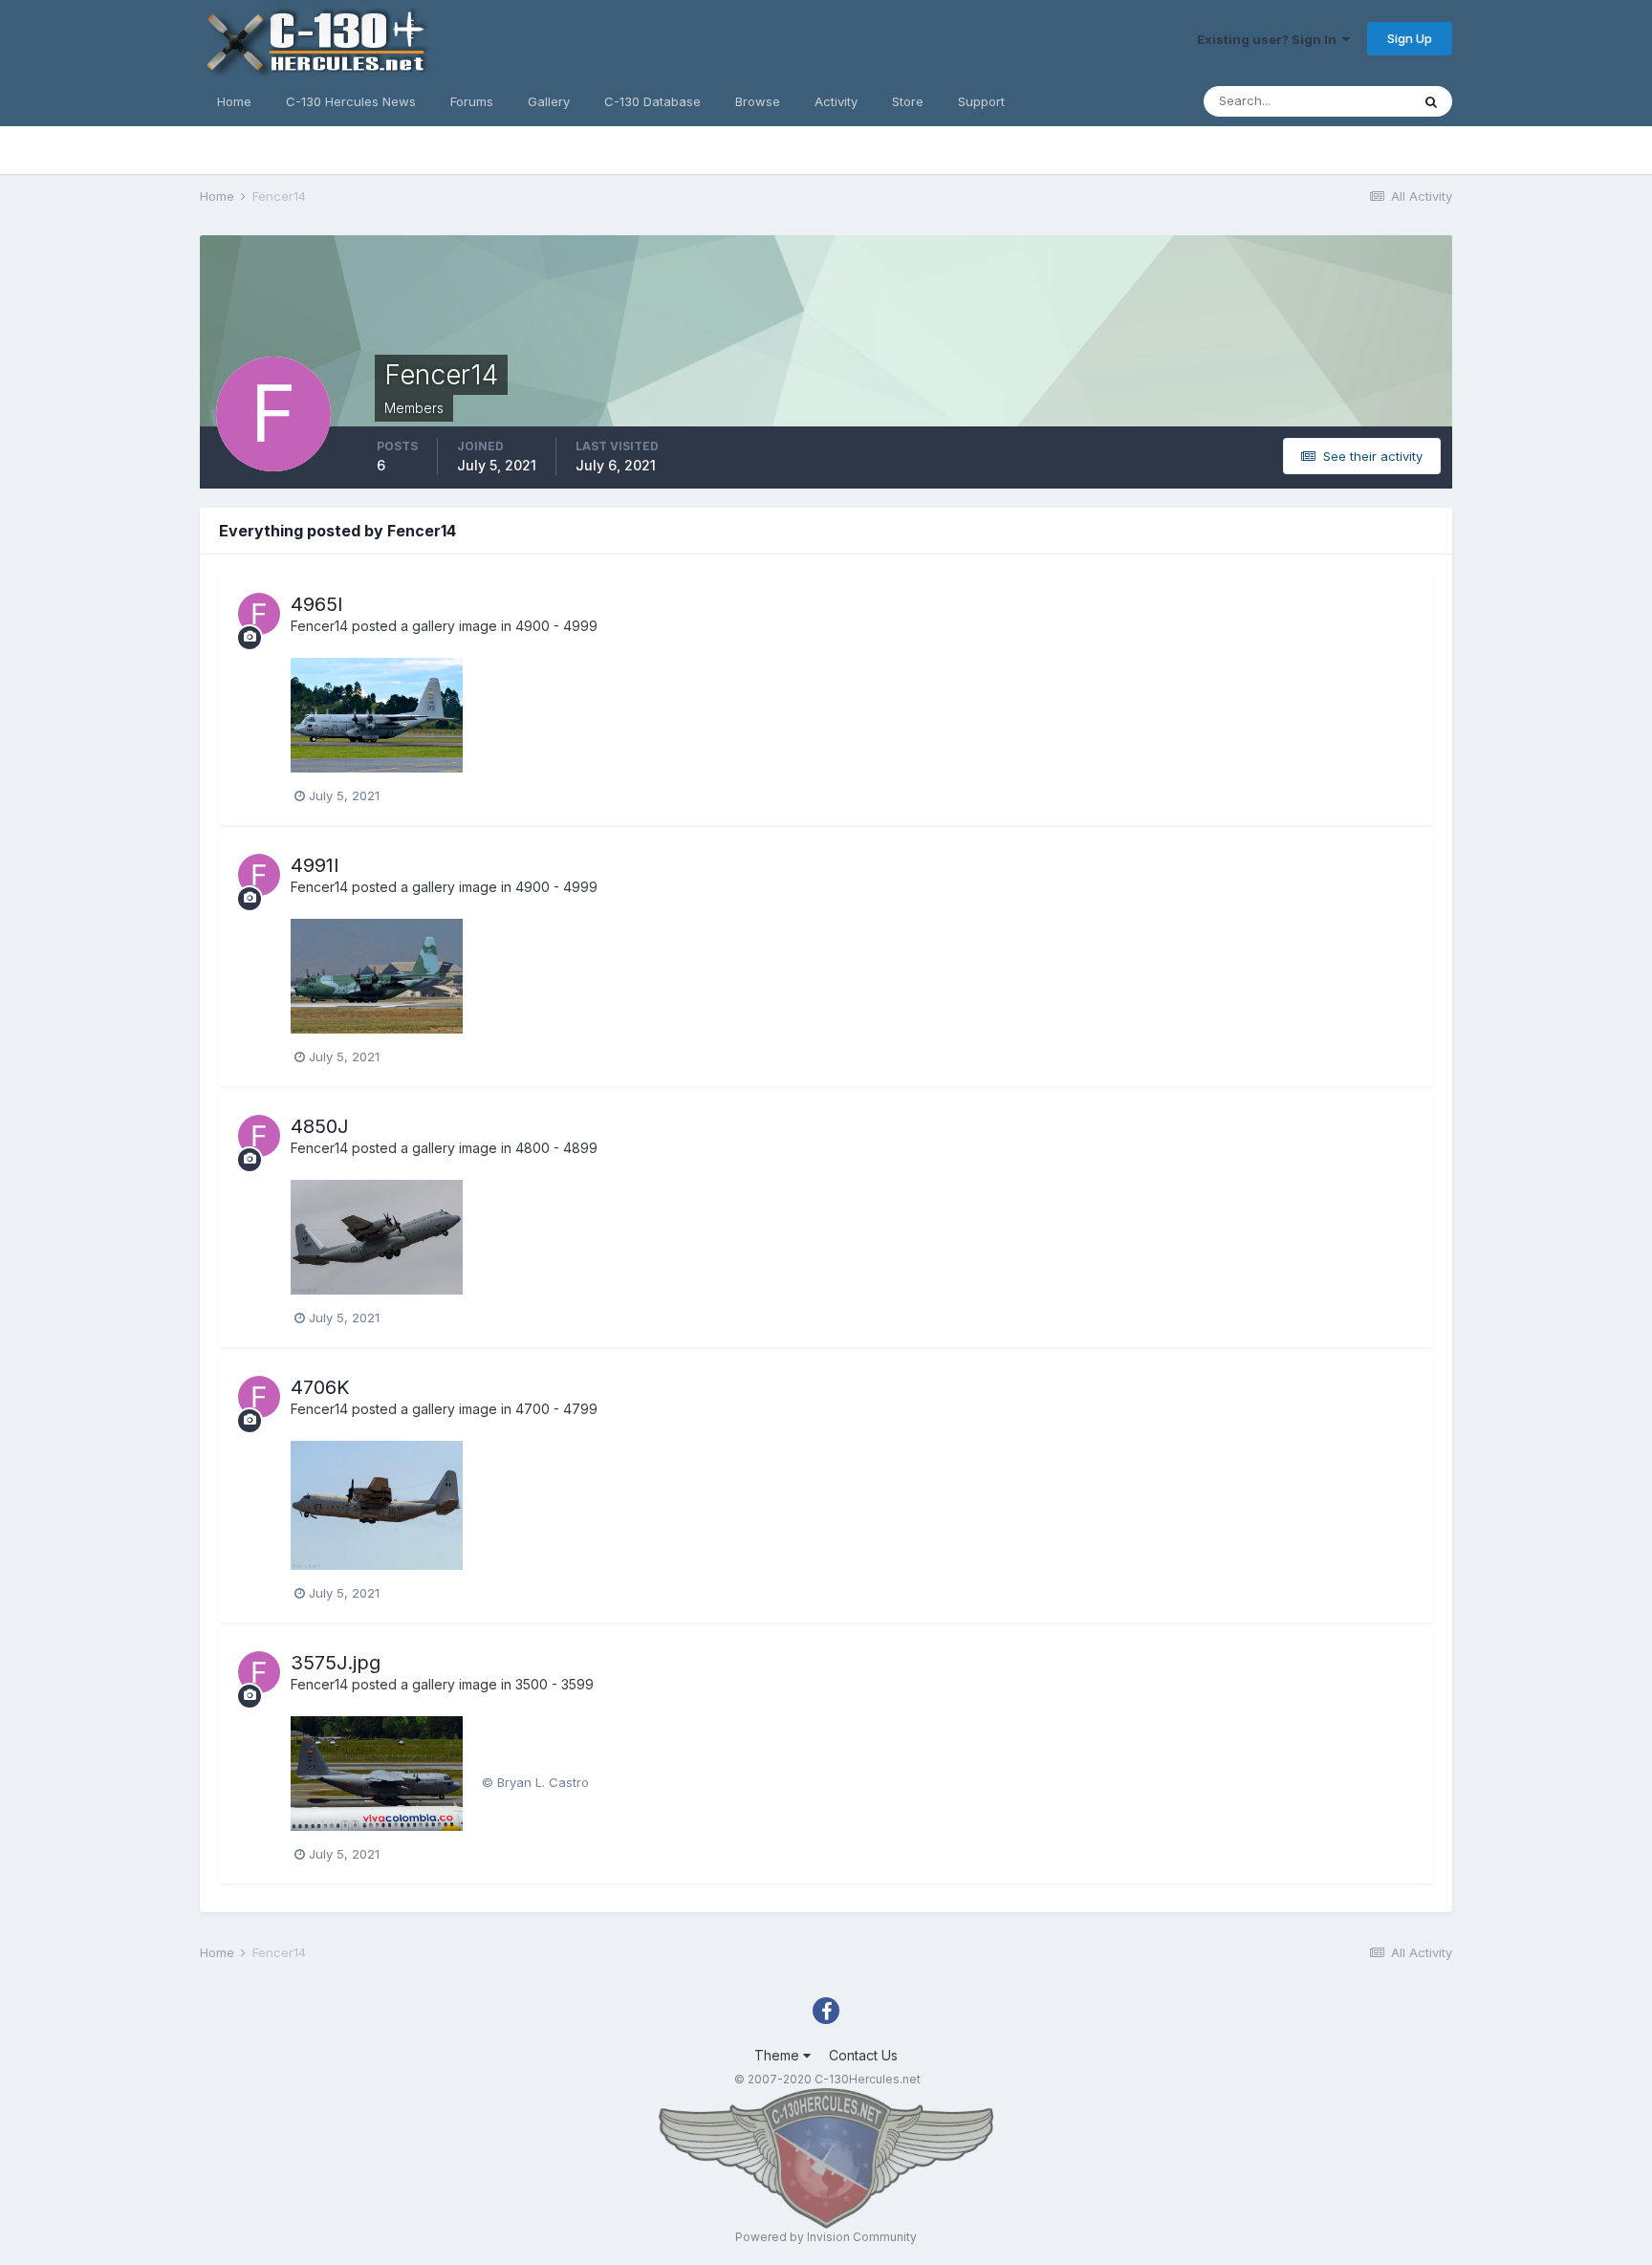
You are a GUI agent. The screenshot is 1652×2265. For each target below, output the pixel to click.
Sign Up (1410, 38)
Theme (779, 2055)
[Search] (1431, 101)
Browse (758, 101)
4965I (317, 604)
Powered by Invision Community (826, 2237)
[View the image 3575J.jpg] (377, 1772)
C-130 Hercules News (351, 101)
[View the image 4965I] (377, 713)
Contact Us (863, 2055)
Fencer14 (319, 626)
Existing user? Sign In (1270, 39)
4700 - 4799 (556, 1409)
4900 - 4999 (556, 626)
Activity (836, 101)
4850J (320, 1126)
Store (908, 101)
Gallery (549, 101)
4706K (320, 1387)
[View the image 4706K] (377, 1504)
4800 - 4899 (556, 1148)
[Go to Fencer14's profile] (259, 614)
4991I (315, 865)
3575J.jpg (336, 1663)
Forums (472, 101)
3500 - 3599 (554, 1684)
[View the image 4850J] (377, 1235)
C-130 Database (652, 101)
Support (981, 101)
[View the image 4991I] (377, 974)
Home (234, 101)
